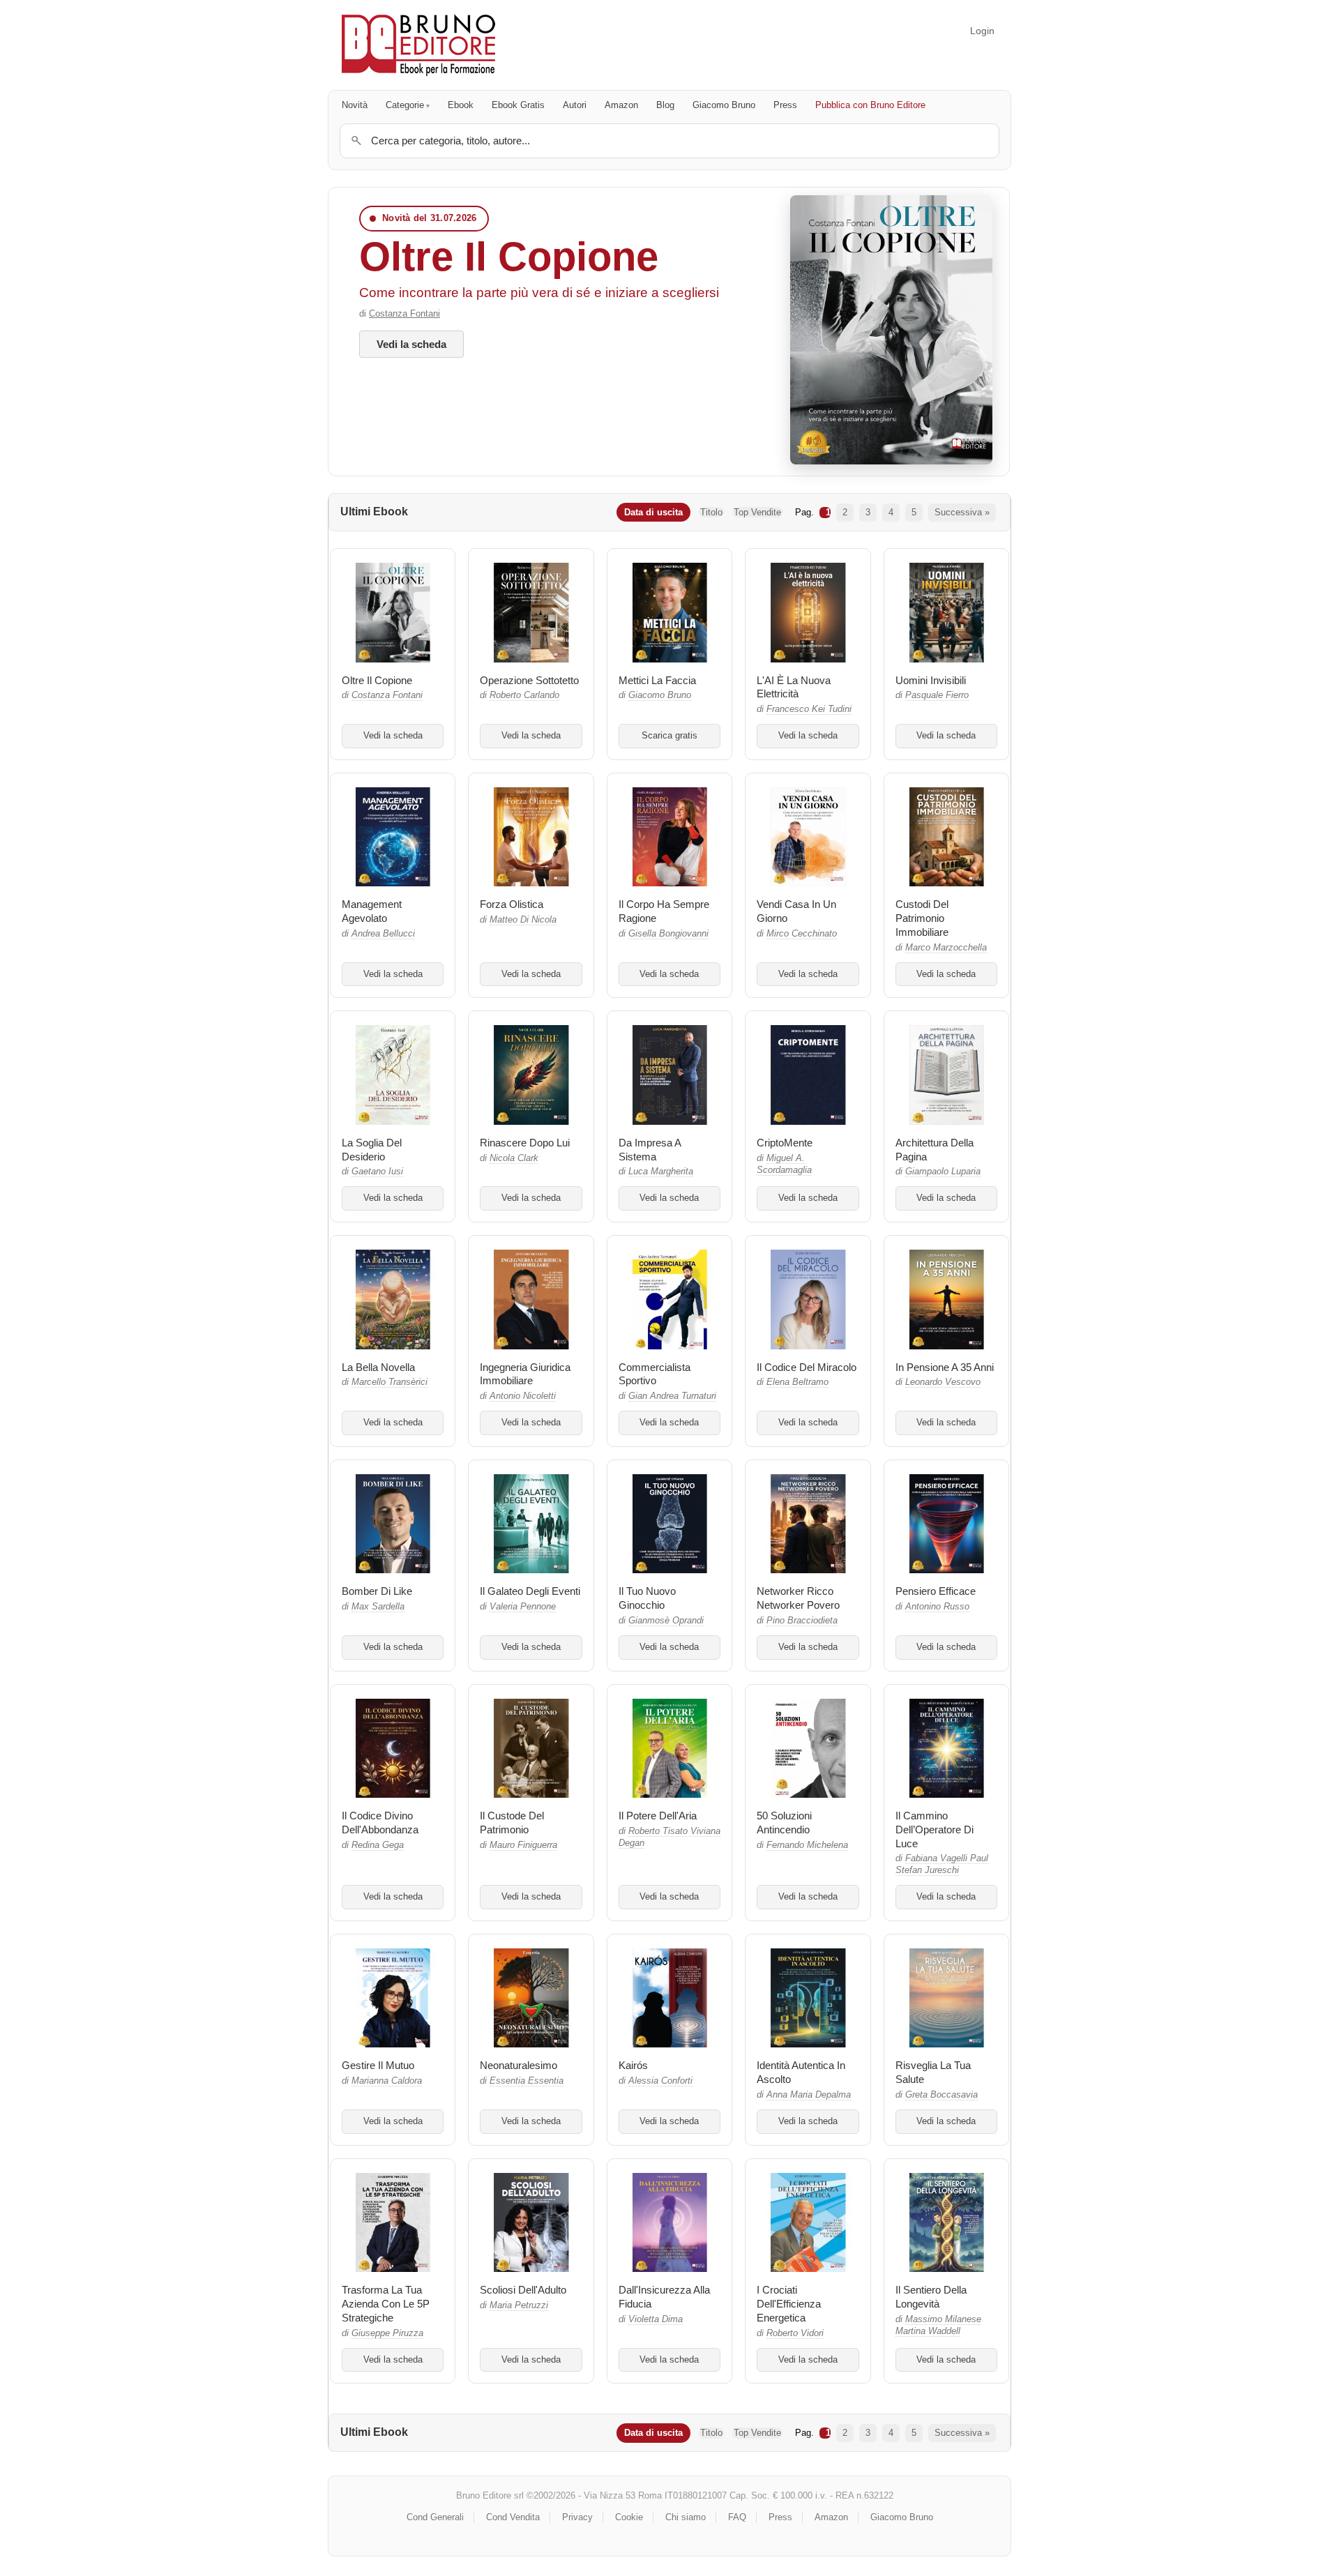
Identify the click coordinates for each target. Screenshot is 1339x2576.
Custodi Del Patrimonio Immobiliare (922, 918)
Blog (665, 105)
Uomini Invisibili (931, 680)
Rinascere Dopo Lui (525, 1143)
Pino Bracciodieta (802, 1621)
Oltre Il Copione (509, 256)
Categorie (405, 105)
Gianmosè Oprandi (666, 1621)
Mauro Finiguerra (523, 1845)
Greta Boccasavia (941, 2095)
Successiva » (962, 512)
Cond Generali (435, 2517)
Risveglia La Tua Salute (933, 2072)
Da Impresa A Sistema (650, 1150)
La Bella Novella (378, 1367)
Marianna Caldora (387, 2081)
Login (982, 31)
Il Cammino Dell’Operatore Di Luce (935, 1829)
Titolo (711, 512)
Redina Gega (378, 1845)
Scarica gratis (669, 736)
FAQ (737, 2517)
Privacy (577, 2517)
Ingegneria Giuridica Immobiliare (525, 1374)
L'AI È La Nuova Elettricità (794, 687)
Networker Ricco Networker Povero (798, 1598)
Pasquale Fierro (937, 695)
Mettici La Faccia (657, 680)
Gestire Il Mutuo (378, 2065)
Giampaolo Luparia (943, 1172)
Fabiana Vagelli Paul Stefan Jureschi (942, 1864)
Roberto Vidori (795, 2333)
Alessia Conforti (660, 2081)
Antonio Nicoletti (523, 1396)
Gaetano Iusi (377, 1172)
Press (785, 105)
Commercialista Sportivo (655, 1374)
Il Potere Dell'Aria (658, 1816)
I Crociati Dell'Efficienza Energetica (789, 2304)
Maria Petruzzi (519, 2305)
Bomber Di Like (377, 1591)
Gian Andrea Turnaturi (672, 1396)
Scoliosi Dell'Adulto (523, 2290)
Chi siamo (686, 2517)
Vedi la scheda (411, 344)
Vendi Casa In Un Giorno (796, 911)
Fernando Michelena (807, 1845)
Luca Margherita (661, 1172)
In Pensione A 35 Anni (945, 1367)
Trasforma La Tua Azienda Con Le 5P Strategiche (386, 2304)
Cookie (629, 2517)
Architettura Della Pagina (935, 1150)
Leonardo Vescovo (943, 1382)
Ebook (461, 105)
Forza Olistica (512, 904)
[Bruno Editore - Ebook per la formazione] (418, 45)
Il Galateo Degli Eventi (530, 1591)
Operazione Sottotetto (529, 680)
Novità (355, 105)
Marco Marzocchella (946, 948)
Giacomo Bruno (724, 105)
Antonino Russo (937, 1607)
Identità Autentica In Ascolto (801, 2072)
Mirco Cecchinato (802, 934)
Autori (575, 105)
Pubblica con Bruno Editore (870, 105)
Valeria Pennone (523, 1607)
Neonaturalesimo (519, 2065)
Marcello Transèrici (389, 1382)
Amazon (621, 105)
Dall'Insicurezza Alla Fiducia (664, 2297)
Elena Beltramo (797, 1382)
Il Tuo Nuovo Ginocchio (647, 1598)
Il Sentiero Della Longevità (931, 2297)
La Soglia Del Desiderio (372, 1150)
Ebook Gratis (518, 105)
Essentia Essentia (527, 2081)
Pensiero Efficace (936, 1591)
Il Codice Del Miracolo (807, 1367)
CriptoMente (785, 1143)
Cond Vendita (513, 2517)
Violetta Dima (656, 2319)
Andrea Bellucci (383, 934)
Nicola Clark (514, 1158)
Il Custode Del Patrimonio (512, 1823)
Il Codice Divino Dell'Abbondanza (380, 1823)
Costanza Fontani (404, 313)
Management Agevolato (372, 911)
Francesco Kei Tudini (809, 709)
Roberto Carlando (524, 695)
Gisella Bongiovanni (668, 934)
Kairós (633, 2065)
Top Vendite (757, 512)
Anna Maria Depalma (809, 2095)
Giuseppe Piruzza (387, 2333)
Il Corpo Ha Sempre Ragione (664, 911)
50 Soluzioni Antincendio (784, 1823)
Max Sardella (378, 1607)
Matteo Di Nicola (523, 920)
